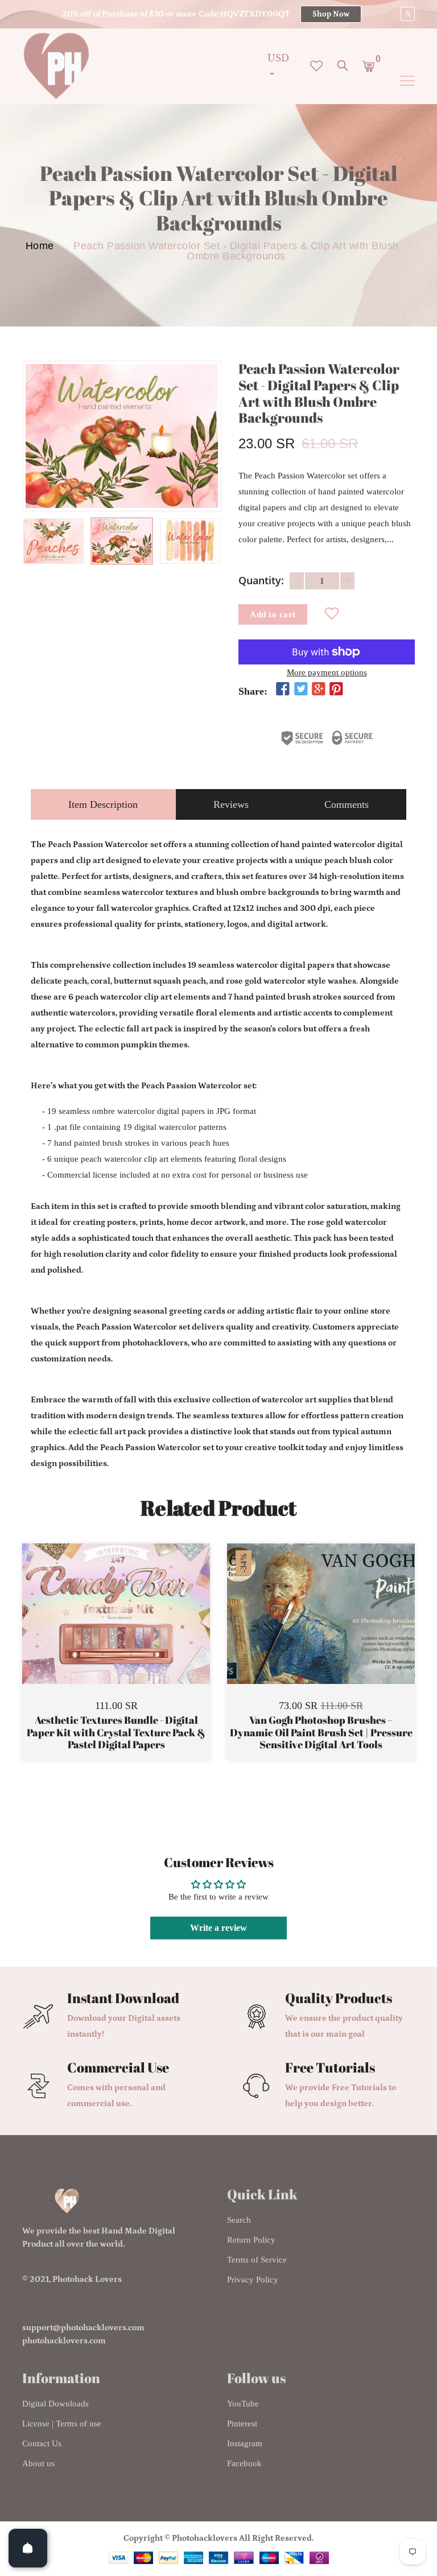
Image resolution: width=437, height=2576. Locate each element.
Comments (347, 804)
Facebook (244, 2463)
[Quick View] (145, 1630)
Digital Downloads (55, 2404)
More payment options (327, 672)
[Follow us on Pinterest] (336, 690)
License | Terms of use (62, 2424)
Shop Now (331, 14)
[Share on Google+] (319, 690)
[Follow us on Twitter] (300, 690)
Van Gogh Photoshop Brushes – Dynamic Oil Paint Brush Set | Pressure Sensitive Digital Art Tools (321, 1733)
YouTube (243, 2404)
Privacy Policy (253, 2280)
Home (40, 246)
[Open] (28, 2548)
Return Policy (251, 2240)
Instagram (245, 2443)
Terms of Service (257, 2260)
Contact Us (42, 2443)
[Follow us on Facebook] (283, 690)
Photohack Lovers (87, 2279)
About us (38, 2463)
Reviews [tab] (231, 804)
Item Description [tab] (103, 804)
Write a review (218, 1928)
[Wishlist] (332, 614)
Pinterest (242, 2424)
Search (239, 2220)
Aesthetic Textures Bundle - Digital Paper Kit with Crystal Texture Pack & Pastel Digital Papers (116, 1733)
